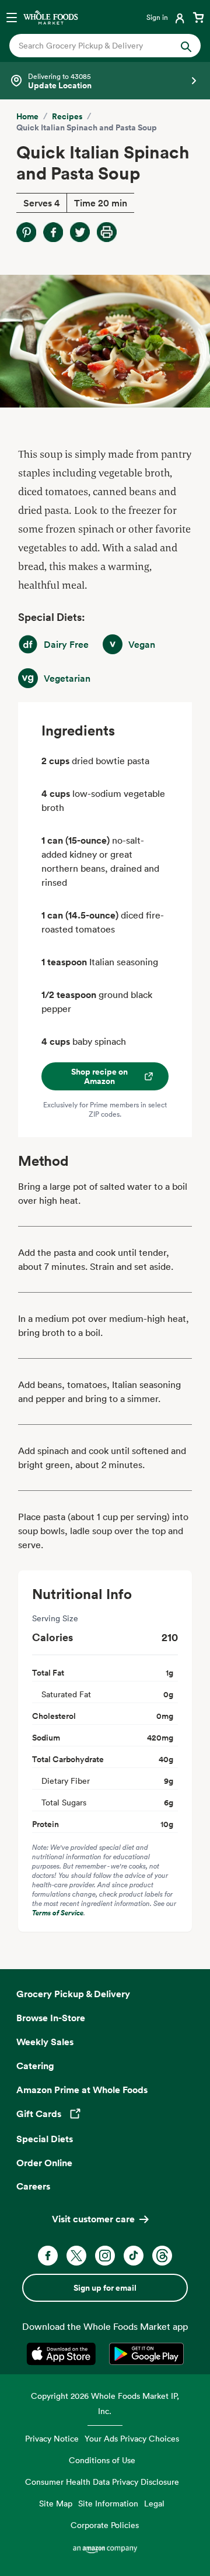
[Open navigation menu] (12, 17)
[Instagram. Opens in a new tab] (105, 2256)
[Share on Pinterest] (26, 232)
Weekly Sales (45, 2042)
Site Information (108, 2503)
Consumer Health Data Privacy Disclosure (102, 2482)
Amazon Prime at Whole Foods (82, 2090)
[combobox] (96, 46)
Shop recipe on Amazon (99, 1076)
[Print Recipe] (107, 232)
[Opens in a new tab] (63, 2354)
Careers (33, 2186)
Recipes (67, 116)
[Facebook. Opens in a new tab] (48, 2256)
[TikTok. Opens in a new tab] (134, 2256)
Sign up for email (105, 2288)
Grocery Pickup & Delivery (73, 1994)
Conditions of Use (102, 2460)
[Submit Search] (186, 46)
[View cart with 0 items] (198, 17)
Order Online (44, 2163)
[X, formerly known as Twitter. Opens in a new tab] (76, 2256)
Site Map (56, 2503)
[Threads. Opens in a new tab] (162, 2256)
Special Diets (45, 2139)
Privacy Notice (52, 2438)
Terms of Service (58, 1913)
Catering (35, 2066)
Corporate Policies (105, 2525)
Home (27, 116)
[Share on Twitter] (80, 232)
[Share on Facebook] (53, 232)
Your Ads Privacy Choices (132, 2438)
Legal (154, 2503)
